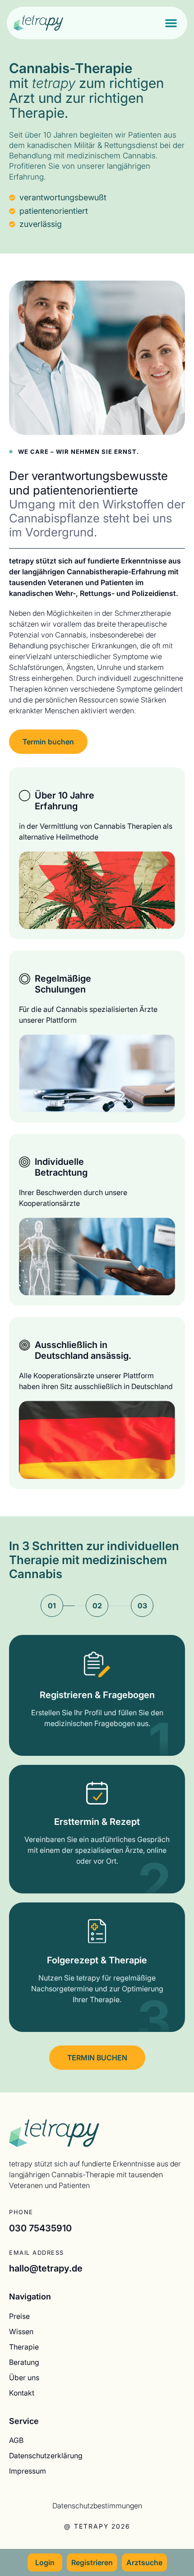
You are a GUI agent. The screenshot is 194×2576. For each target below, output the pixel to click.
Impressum (28, 2471)
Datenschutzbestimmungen (97, 2505)
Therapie (24, 2347)
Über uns (24, 2377)
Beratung (24, 2362)
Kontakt (22, 2393)
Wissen (21, 2331)
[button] (171, 23)
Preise (19, 2316)
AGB (16, 2440)
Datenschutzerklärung (46, 2455)
